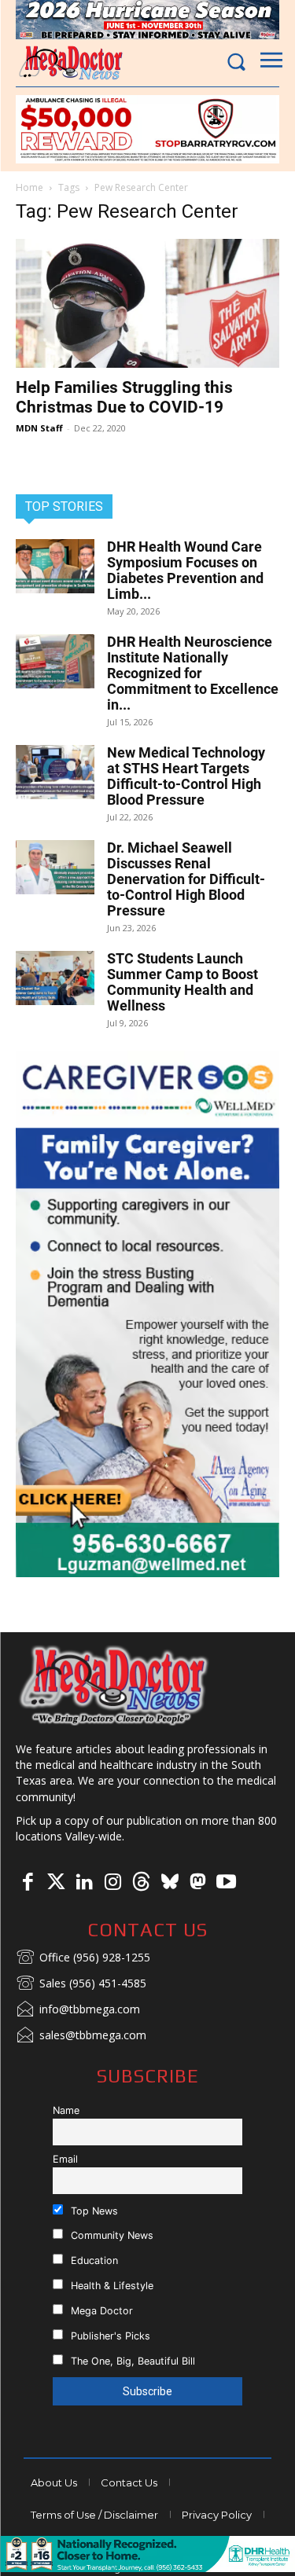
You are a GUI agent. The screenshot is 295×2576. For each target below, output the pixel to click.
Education (93, 2260)
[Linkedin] (84, 1883)
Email (65, 2159)
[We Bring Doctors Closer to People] (114, 1685)
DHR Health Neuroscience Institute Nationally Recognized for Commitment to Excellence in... (193, 673)
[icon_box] (83, 1958)
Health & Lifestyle (111, 2286)
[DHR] (147, 2568)
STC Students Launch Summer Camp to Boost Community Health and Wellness (183, 982)
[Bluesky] (169, 1883)
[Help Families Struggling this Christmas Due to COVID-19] (147, 303)
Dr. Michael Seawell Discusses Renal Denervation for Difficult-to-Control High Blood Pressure (186, 879)
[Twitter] (56, 1883)
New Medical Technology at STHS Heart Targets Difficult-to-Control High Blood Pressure (186, 776)
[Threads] (141, 1883)
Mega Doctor (100, 2311)
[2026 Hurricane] (147, 20)
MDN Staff (39, 428)
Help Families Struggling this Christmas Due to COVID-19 (124, 397)
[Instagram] (112, 1883)
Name (66, 2110)
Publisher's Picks (109, 2336)
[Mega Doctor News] (71, 62)
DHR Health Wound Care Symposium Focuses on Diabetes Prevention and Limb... (185, 570)
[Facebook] (28, 1883)
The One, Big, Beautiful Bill (131, 2361)
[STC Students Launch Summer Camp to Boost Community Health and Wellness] (55, 978)
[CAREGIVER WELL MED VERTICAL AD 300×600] (147, 1314)
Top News (93, 2211)
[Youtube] (226, 1883)
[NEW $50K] (147, 129)
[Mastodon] (197, 1883)
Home (29, 187)
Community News (111, 2235)
